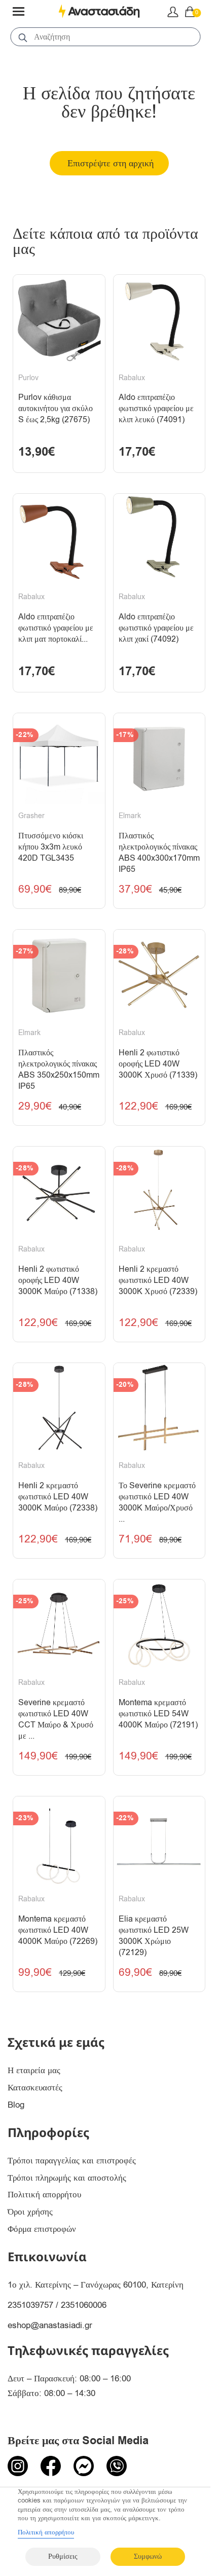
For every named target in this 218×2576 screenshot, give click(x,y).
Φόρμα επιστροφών (42, 2229)
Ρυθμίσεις (63, 2556)
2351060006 (84, 2305)
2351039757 (30, 2305)
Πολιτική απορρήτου (44, 2195)
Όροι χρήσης (30, 2212)
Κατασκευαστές (35, 2088)
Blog (16, 2105)
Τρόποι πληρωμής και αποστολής (67, 2178)
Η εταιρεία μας (34, 2070)
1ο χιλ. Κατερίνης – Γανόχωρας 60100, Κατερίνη (96, 2285)
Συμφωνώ (148, 2556)
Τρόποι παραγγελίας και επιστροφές (72, 2161)
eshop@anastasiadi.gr (50, 2325)
